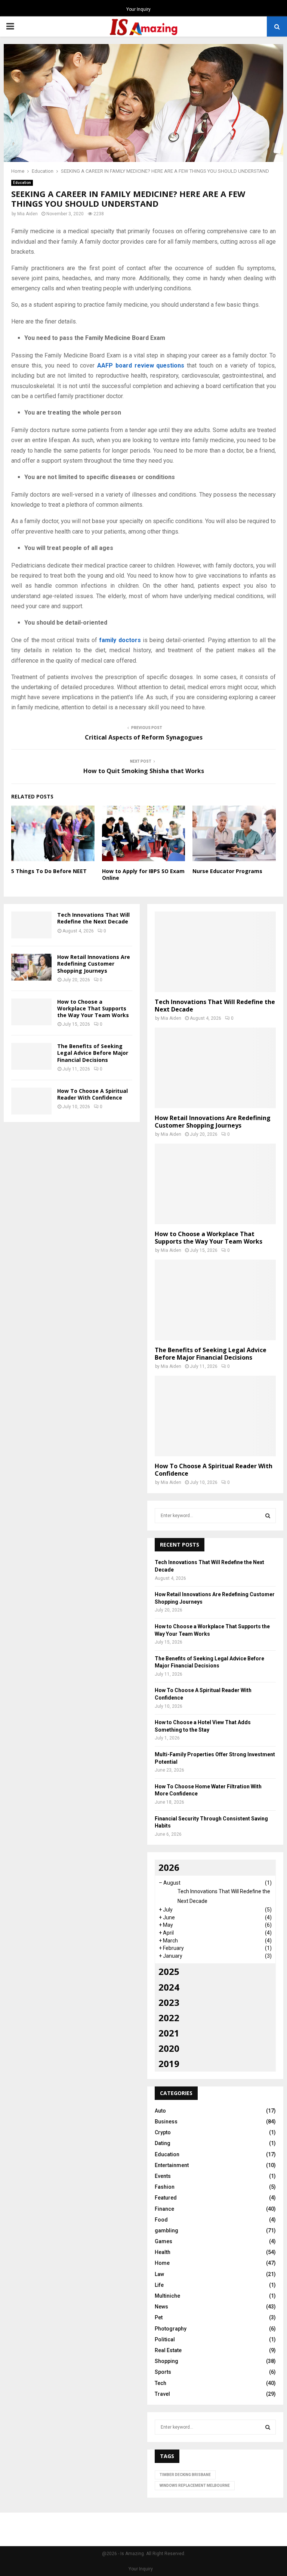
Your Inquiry (138, 9)
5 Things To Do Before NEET (49, 871)
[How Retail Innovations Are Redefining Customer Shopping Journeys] (31, 967)
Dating (163, 2143)
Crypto (163, 2132)
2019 (169, 2064)
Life (159, 2285)
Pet (159, 2317)
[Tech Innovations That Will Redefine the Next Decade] (31, 925)
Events (163, 2176)
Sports (163, 2372)
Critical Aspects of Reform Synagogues (144, 737)
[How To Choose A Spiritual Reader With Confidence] (31, 1101)
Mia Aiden (27, 214)
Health (163, 2252)
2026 (169, 1867)
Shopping (166, 2361)
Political (165, 2339)
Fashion (165, 2187)
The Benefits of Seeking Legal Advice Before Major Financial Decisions (93, 1053)
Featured (166, 2198)
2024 (169, 1987)
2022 (169, 2018)
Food (161, 2220)
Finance (164, 2209)
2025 (169, 1971)
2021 (169, 2033)
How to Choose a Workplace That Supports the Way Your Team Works (93, 1008)
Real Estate (168, 2350)
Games (163, 2241)
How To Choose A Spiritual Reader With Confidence (92, 1094)
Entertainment (172, 2165)
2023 (169, 2002)
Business (166, 2122)
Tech (161, 2383)
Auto (160, 2111)
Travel (162, 2394)
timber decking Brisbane (185, 2475)
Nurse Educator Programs (227, 871)
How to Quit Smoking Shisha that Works (144, 771)
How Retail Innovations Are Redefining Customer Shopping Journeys (94, 964)
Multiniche (167, 2296)
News (161, 2307)
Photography (171, 2329)
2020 (169, 2048)
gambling (166, 2230)
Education (22, 183)
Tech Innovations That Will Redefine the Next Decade (93, 918)
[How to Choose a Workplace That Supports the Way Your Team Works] (31, 1012)
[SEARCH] (268, 1516)
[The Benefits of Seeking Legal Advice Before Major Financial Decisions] (31, 1056)
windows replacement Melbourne (195, 2486)
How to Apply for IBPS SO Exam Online (143, 874)
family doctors (120, 640)
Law (159, 2274)
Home (162, 2263)
